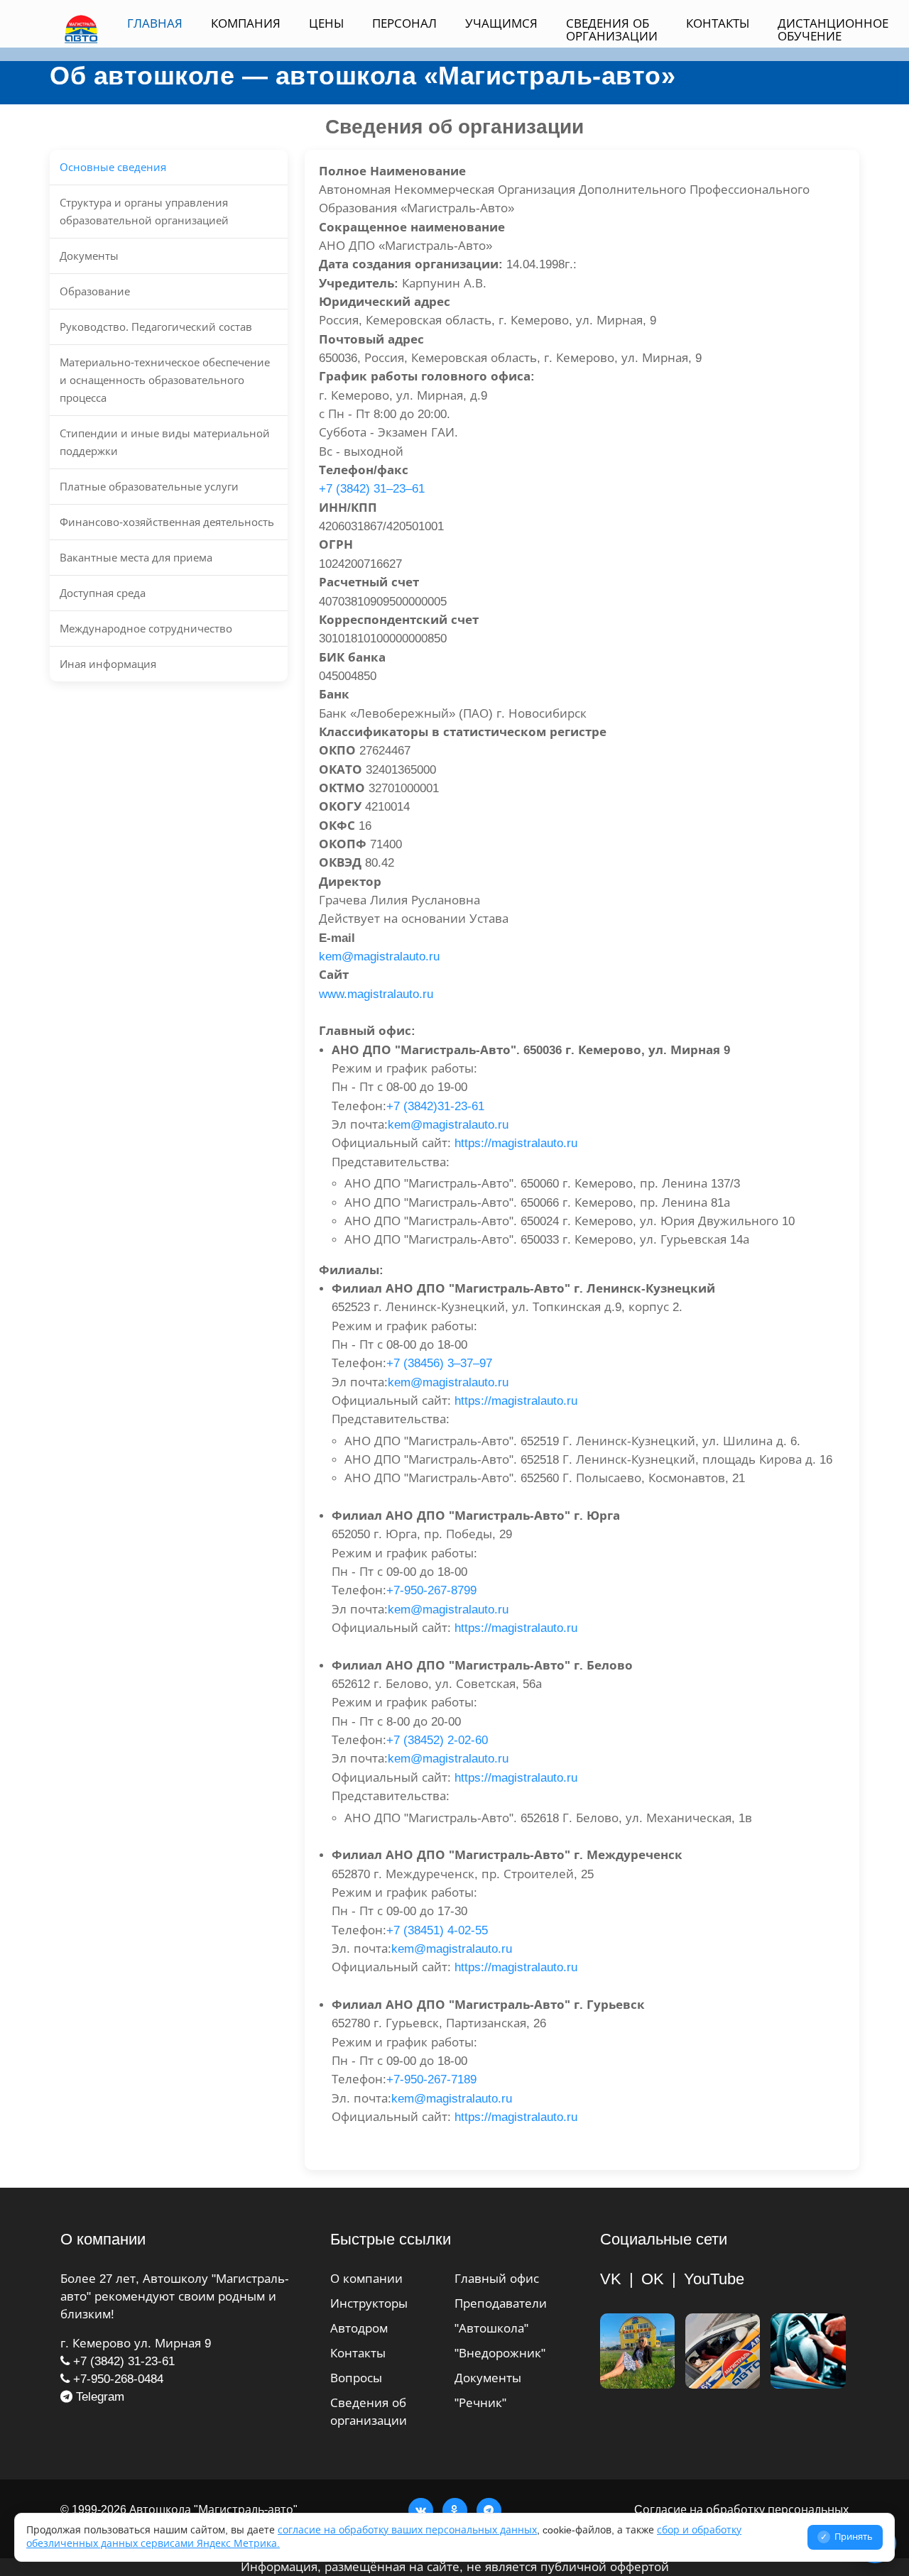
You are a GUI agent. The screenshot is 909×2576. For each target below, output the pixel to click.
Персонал (404, 24)
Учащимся (501, 24)
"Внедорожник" (500, 2353)
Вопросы (356, 2378)
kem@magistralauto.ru (379, 957)
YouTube (714, 2279)
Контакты (718, 24)
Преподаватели (501, 2304)
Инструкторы (369, 2304)
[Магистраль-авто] (808, 2351)
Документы (488, 2378)
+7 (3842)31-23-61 (435, 1106)
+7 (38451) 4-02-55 (437, 1930)
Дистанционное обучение (833, 30)
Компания (246, 24)
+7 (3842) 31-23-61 (122, 2361)
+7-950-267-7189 (431, 2079)
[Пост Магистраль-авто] (723, 2351)
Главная (155, 24)
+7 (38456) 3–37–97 (439, 1363)
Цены (326, 24)
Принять (847, 2537)
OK (653, 2279)
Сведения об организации (612, 30)
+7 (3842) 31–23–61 (372, 489)
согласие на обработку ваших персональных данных (407, 2530)
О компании (366, 2279)
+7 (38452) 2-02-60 (437, 1740)
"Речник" (480, 2403)
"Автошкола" (491, 2329)
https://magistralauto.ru (516, 1143)
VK (611, 2279)
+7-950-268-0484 (116, 2379)
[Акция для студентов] (637, 2351)
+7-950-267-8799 (431, 1590)
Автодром (359, 2329)
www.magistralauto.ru (376, 994)
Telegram (98, 2397)
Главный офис (497, 2279)
